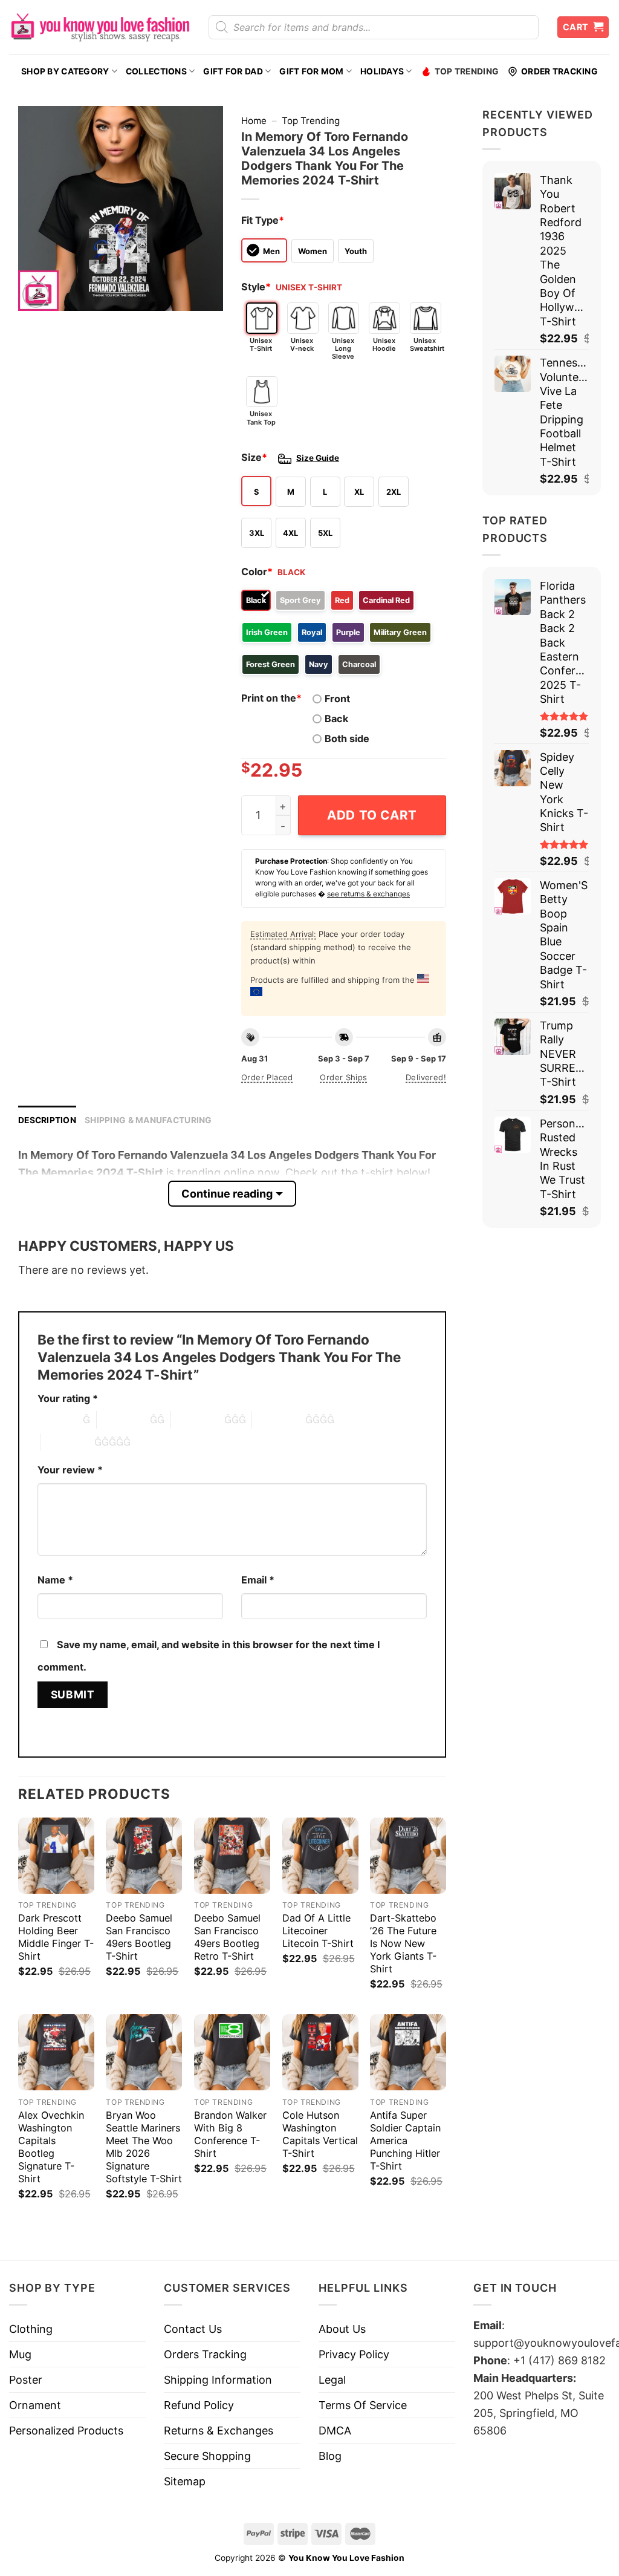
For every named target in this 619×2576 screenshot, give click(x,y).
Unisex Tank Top (261, 418)
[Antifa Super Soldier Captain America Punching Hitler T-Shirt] (408, 2052)
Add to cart (372, 815)
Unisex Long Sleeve (343, 348)
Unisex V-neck (302, 344)
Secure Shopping (207, 2456)
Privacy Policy (354, 2354)
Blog (330, 2456)
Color (257, 572)
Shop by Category (65, 71)
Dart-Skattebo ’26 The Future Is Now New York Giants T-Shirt (403, 1943)
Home (254, 121)
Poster (26, 2380)
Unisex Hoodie (384, 344)
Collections (156, 71)
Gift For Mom (311, 71)
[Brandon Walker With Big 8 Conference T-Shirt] (232, 2052)
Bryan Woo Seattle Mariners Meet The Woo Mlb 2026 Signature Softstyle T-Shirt (144, 2147)
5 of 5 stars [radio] (68, 1442)
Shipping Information (218, 2380)
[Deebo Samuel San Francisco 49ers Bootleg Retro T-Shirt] (232, 1856)
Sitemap (185, 2481)
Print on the (271, 698)
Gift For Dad (233, 71)
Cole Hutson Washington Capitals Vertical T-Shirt (320, 2134)
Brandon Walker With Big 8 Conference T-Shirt (230, 2134)
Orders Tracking (205, 2354)
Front (337, 699)
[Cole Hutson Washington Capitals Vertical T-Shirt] (320, 2052)
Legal (332, 2380)
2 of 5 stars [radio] (123, 1420)
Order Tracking (559, 71)
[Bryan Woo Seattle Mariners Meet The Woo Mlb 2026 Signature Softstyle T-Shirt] (144, 2052)
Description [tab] (47, 1120)
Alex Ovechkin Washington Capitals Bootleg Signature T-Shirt (51, 2147)
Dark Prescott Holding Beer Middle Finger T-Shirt (56, 1937)
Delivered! (426, 1077)
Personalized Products (66, 2431)
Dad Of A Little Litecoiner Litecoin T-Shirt (318, 1931)
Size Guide (318, 458)
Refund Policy (199, 2405)
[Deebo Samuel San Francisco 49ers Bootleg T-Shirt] (144, 1856)
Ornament (35, 2405)
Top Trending (467, 71)
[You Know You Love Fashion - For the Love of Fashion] (100, 27)
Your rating (68, 1398)
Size (254, 457)
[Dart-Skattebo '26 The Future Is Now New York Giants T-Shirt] (408, 1856)
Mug (20, 2354)
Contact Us (193, 2329)
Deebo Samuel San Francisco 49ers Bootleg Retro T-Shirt (227, 1937)
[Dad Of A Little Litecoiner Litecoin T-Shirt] (320, 1856)
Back (336, 719)
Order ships (343, 1077)
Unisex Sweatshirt (426, 344)
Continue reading (227, 1194)
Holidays (382, 71)
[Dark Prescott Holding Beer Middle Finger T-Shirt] (56, 1856)
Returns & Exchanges (219, 2431)
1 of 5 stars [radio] (57, 1420)
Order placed (267, 1077)
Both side (347, 739)
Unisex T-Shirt (261, 344)
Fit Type (263, 220)
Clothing (31, 2329)
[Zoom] (36, 295)
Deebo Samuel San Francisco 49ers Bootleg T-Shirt (139, 1937)
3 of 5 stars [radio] (198, 1420)
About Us (342, 2329)
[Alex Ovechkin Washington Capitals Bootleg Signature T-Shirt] (56, 2052)
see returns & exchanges (368, 894)
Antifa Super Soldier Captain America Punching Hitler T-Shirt (405, 2141)
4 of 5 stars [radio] (279, 1420)
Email (258, 1580)
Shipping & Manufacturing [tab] (148, 1120)
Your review (70, 1470)
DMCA (335, 2431)
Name (55, 1580)
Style (256, 287)
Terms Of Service (363, 2405)
